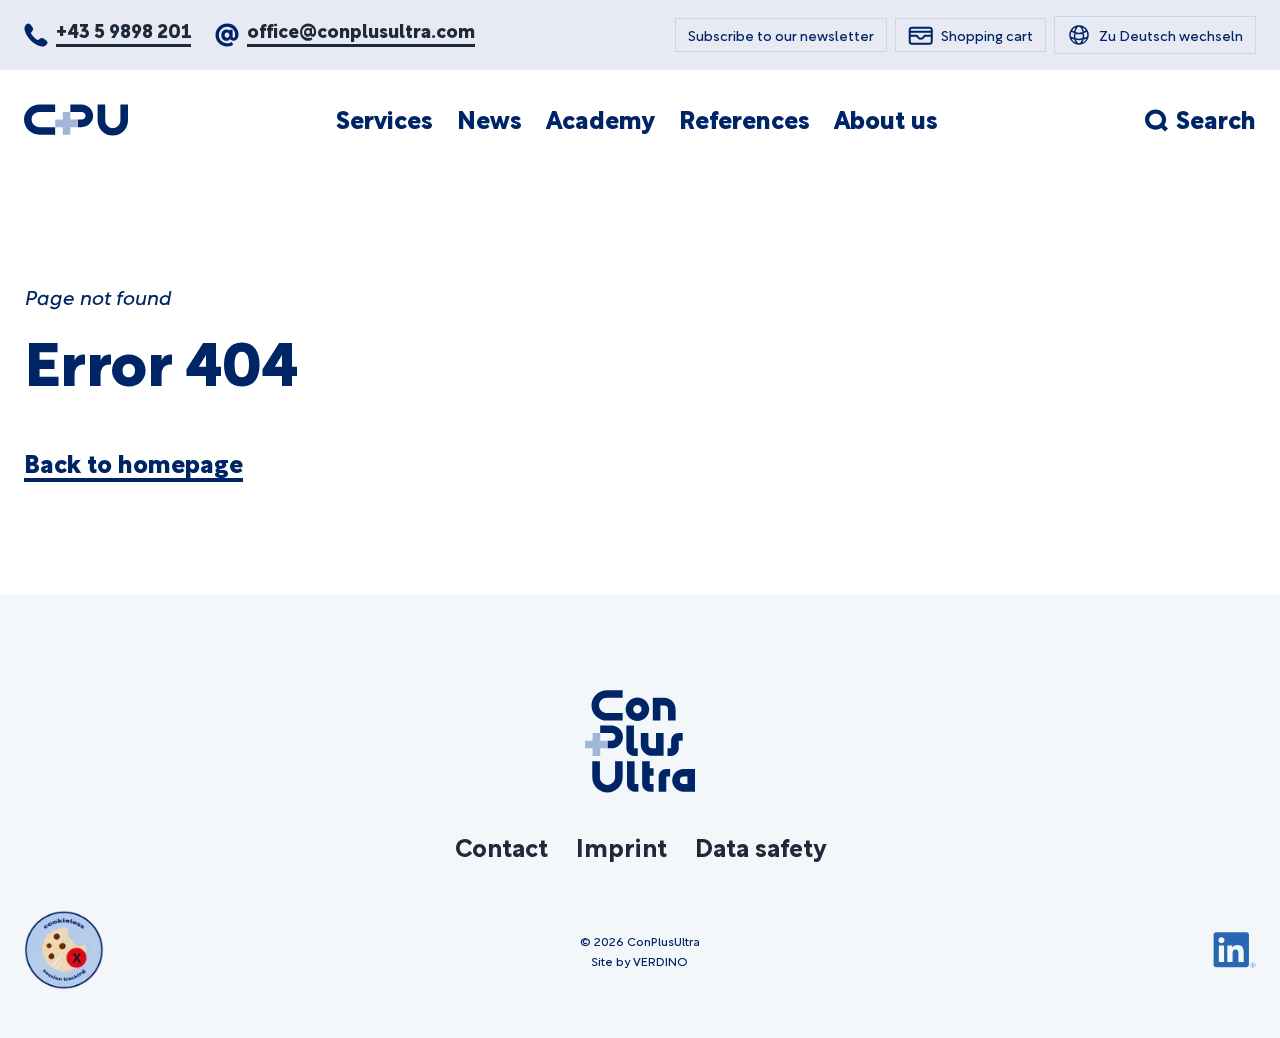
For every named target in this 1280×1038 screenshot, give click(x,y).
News (489, 119)
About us (886, 119)
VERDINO (660, 960)
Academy (600, 119)
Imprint (621, 846)
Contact (501, 846)
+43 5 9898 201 (123, 29)
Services (384, 119)
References (744, 119)
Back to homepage (133, 463)
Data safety (760, 846)
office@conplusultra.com (361, 29)
